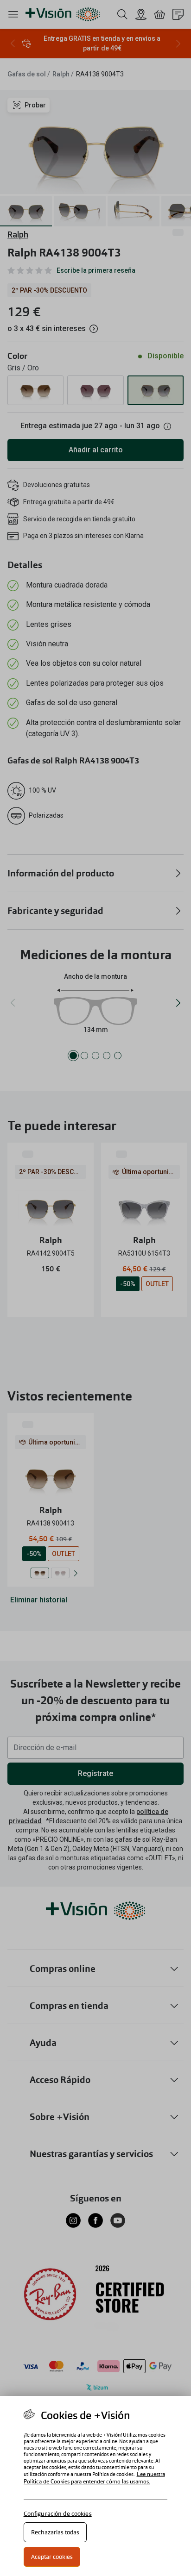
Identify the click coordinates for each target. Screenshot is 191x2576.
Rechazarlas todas (55, 2532)
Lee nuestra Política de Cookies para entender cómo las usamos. (94, 2478)
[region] (95, 2486)
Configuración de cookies (58, 2514)
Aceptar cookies (52, 2557)
